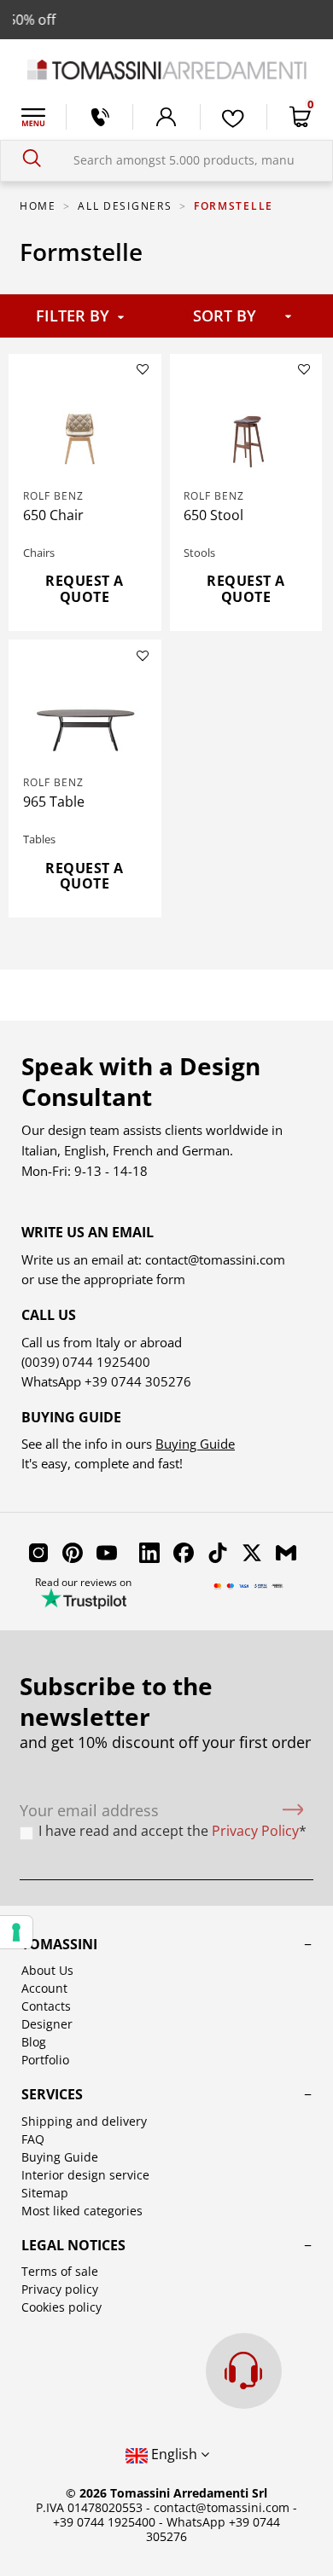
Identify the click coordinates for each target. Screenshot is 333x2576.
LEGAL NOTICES (73, 2245)
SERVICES (52, 2094)
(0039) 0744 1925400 (86, 1362)
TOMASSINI (59, 1944)
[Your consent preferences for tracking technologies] (16, 1932)
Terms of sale (60, 2271)
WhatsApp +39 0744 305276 (213, 2529)
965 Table (54, 802)
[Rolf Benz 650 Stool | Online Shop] (245, 435)
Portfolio (45, 2060)
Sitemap (45, 2193)
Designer (47, 2024)
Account (44, 1988)
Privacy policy (60, 2289)
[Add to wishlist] (143, 369)
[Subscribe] (293, 1811)
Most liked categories (82, 2211)
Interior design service (85, 2175)
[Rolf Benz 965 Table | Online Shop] (85, 722)
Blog (34, 2042)
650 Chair (53, 515)
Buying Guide (195, 1444)
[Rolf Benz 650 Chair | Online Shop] (85, 435)
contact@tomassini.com (215, 1259)
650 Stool (213, 515)
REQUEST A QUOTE (85, 589)
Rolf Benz (53, 496)
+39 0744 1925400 (104, 2522)
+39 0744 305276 (138, 1381)
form (169, 1279)
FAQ (33, 2139)
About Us (47, 1970)
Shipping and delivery (84, 2121)
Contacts (46, 2006)
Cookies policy (61, 2307)
